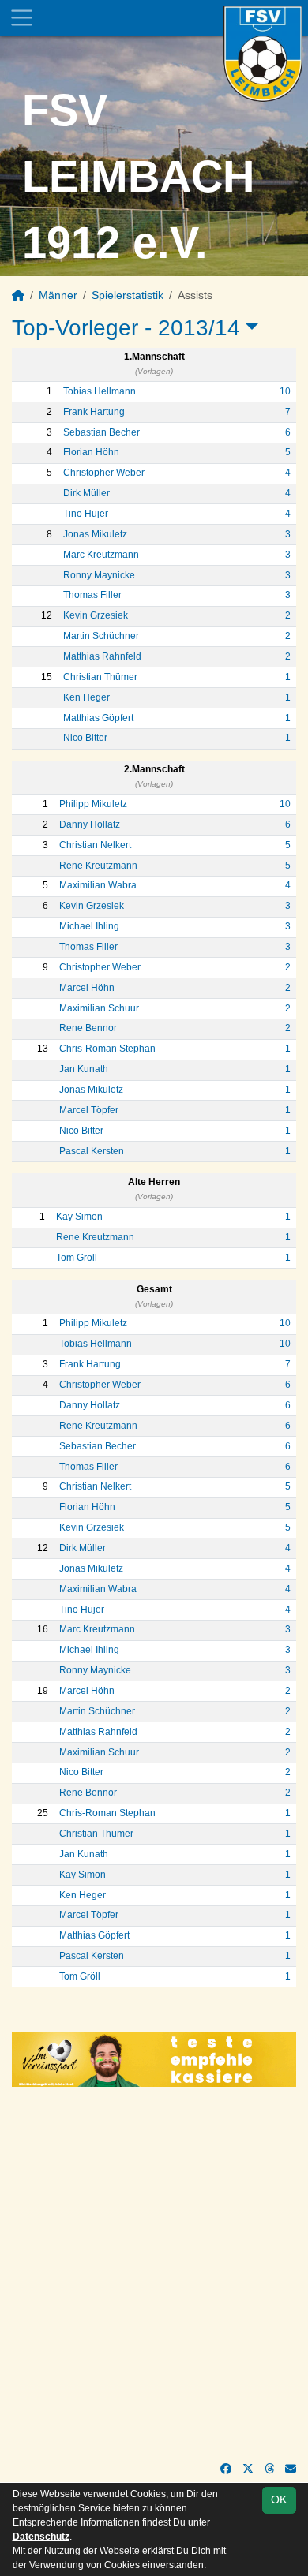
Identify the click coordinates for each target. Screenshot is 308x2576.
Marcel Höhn (87, 988)
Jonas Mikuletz (95, 534)
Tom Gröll (77, 1258)
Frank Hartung (94, 412)
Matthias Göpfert (98, 718)
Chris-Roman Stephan (107, 1049)
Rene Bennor (88, 1028)
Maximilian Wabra (98, 885)
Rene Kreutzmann (98, 866)
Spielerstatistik (128, 295)
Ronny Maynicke (99, 575)
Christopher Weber (104, 473)
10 (285, 391)
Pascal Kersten (92, 1151)
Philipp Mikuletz (93, 804)
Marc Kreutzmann (101, 555)
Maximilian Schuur (99, 1008)
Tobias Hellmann (100, 391)
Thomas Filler (92, 595)
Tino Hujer (86, 514)
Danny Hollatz (90, 824)
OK (279, 2499)
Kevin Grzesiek (96, 615)
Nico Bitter (85, 738)
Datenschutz (41, 2537)
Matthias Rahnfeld (102, 656)
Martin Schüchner (101, 636)
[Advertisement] (154, 2274)
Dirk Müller (86, 493)
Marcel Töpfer (89, 1110)
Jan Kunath (84, 1069)
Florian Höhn (91, 452)
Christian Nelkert (95, 845)
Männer (58, 295)
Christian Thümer (100, 677)
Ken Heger (86, 697)
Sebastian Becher (101, 432)
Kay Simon (79, 1217)
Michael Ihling (89, 926)
